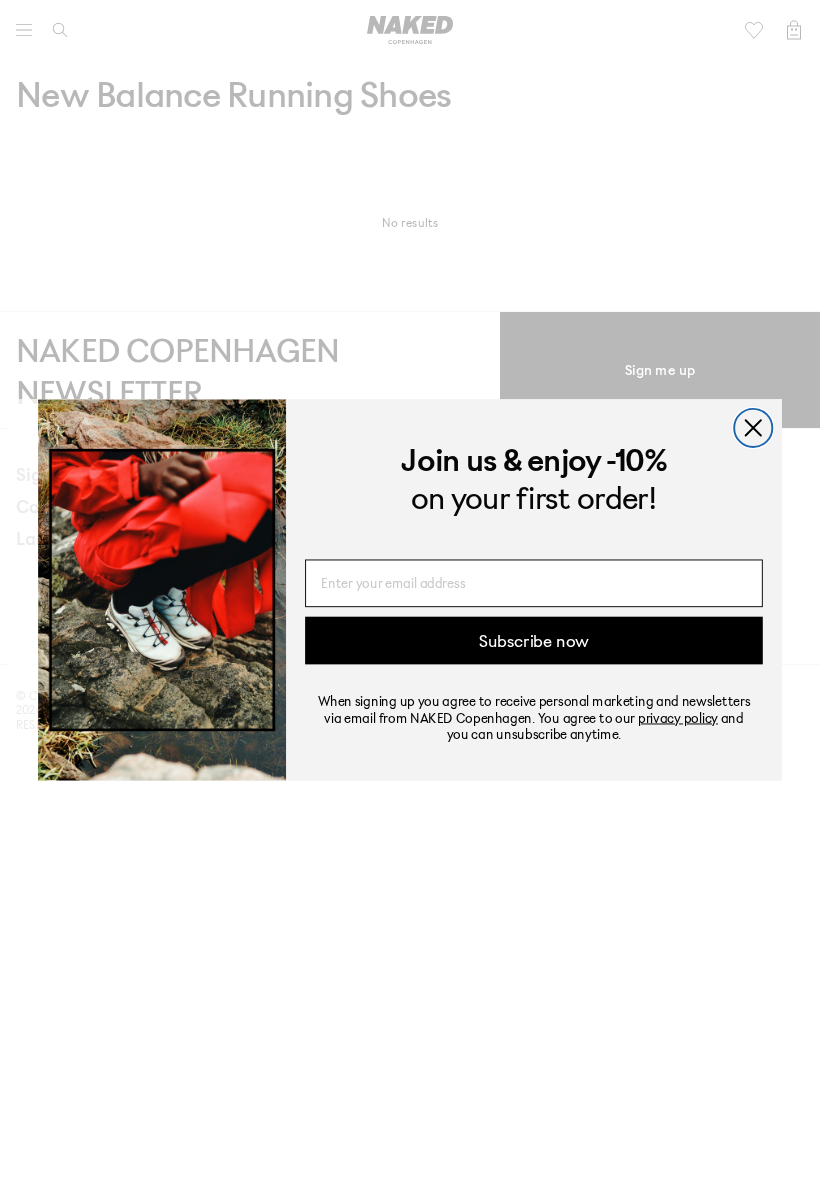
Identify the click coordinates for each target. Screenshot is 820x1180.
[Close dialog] (753, 428)
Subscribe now (534, 640)
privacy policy (678, 717)
